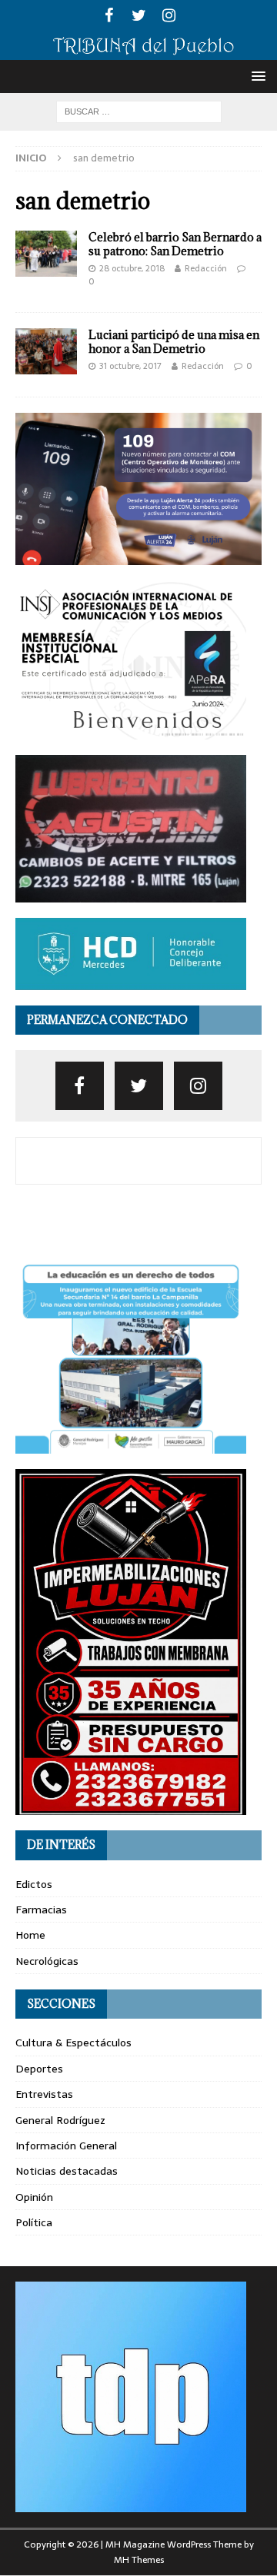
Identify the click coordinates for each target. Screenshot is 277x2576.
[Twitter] (139, 15)
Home (30, 1935)
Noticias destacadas (67, 2171)
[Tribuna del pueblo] (138, 52)
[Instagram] (169, 15)
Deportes (39, 2069)
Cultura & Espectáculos (73, 2043)
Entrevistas (44, 2094)
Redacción (206, 268)
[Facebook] (109, 15)
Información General (66, 2146)
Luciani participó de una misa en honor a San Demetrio (174, 342)
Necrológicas (47, 1961)
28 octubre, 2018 (132, 268)
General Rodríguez (60, 2120)
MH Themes (139, 2560)
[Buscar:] (139, 111)
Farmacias (41, 1910)
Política (34, 2222)
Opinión (34, 2197)
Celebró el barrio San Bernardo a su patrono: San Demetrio (175, 244)
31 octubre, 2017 (130, 366)
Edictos (34, 1884)
